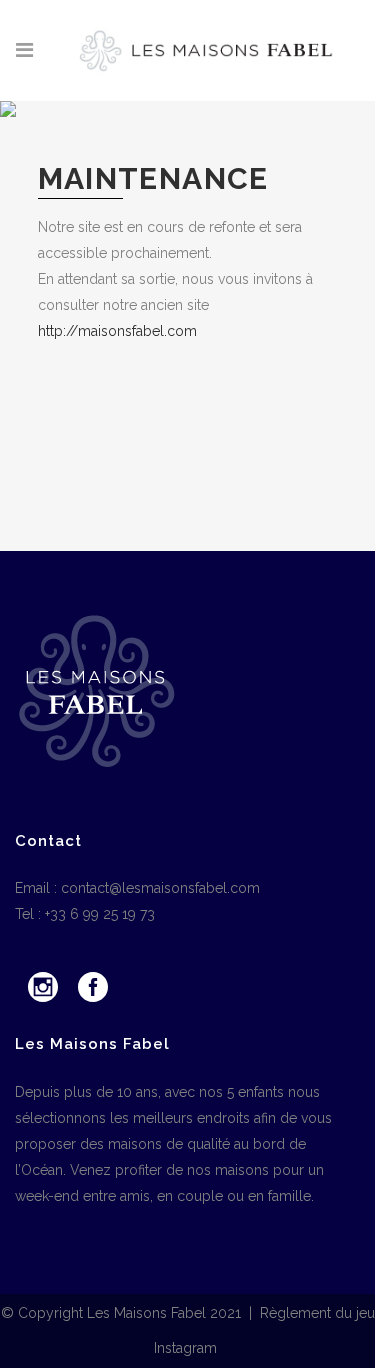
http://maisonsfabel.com (117, 331)
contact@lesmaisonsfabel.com (160, 888)
